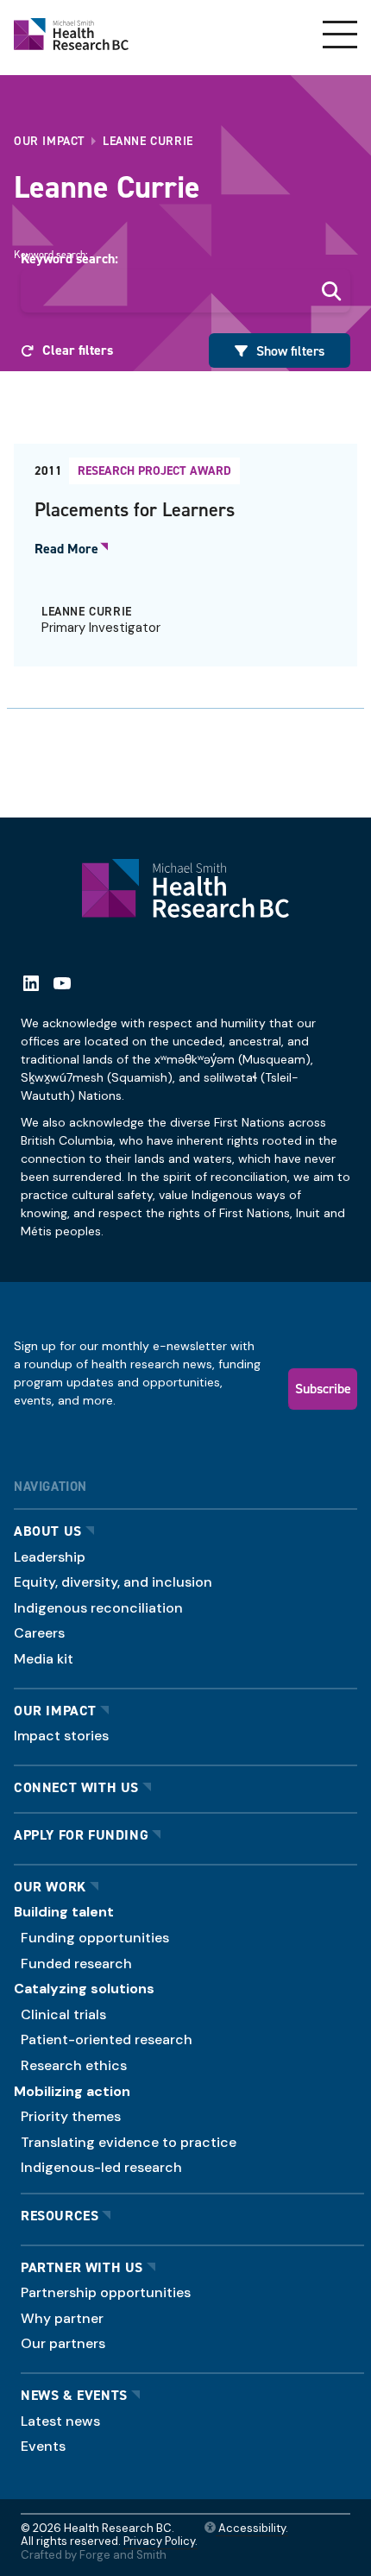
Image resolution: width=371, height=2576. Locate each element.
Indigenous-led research (101, 2167)
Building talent (64, 1912)
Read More (66, 549)
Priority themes (71, 2116)
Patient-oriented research (107, 2039)
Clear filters (78, 350)
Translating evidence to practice (129, 2142)
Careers (39, 1633)
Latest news (60, 2421)
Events (43, 2446)
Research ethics (74, 2065)
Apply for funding (81, 1835)
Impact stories (61, 1736)
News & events (74, 2395)
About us (48, 1531)
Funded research (76, 1964)
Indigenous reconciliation (98, 1608)
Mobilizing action (72, 2091)
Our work (50, 1887)
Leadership (50, 1557)
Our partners (63, 2343)
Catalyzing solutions (84, 1989)
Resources (60, 2216)
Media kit (44, 1659)
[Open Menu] (340, 35)
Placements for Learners (135, 509)
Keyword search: (69, 259)
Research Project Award (154, 470)
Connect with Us (76, 1787)
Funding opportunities (95, 1938)
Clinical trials (63, 2014)
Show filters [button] (290, 350)
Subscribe (323, 1388)
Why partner (62, 2318)
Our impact (55, 1711)
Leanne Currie (87, 611)
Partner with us (82, 2267)
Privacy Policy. (160, 2541)
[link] (185, 555)
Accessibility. (252, 2528)
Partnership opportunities (106, 2292)
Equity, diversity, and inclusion (113, 1582)
